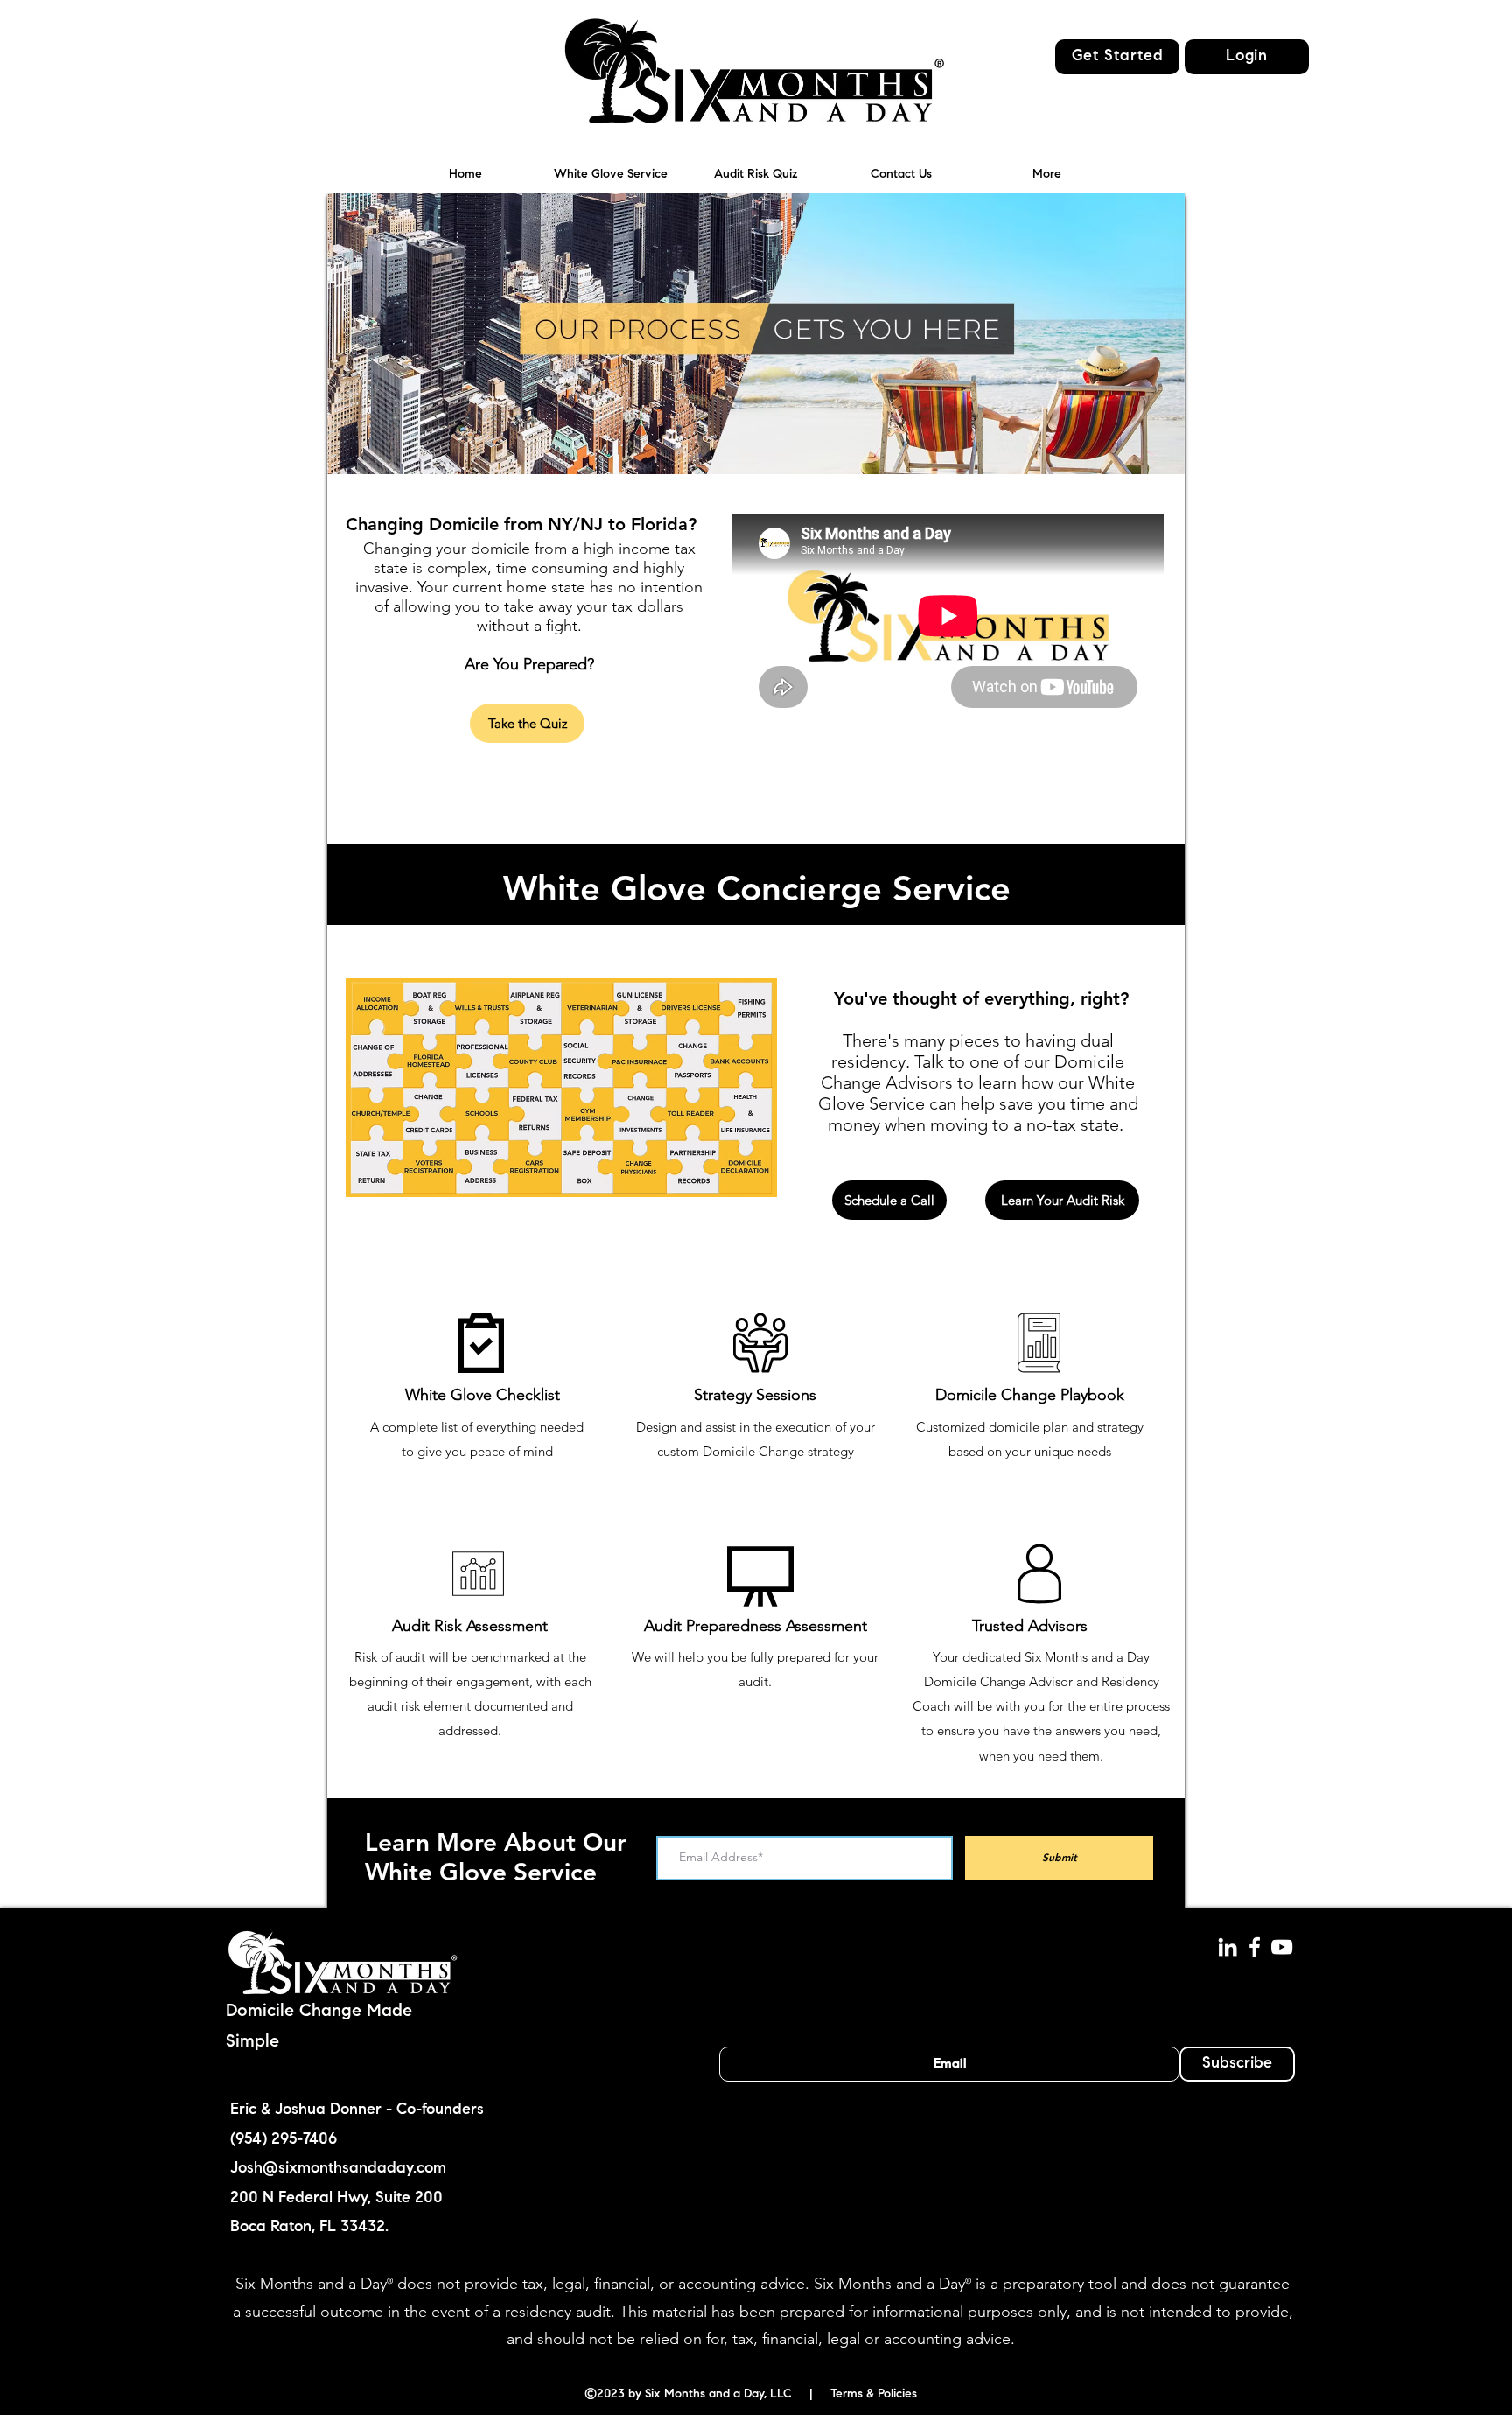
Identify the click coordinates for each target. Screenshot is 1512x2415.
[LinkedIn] (1228, 1947)
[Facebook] (1255, 1947)
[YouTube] (1282, 1947)
